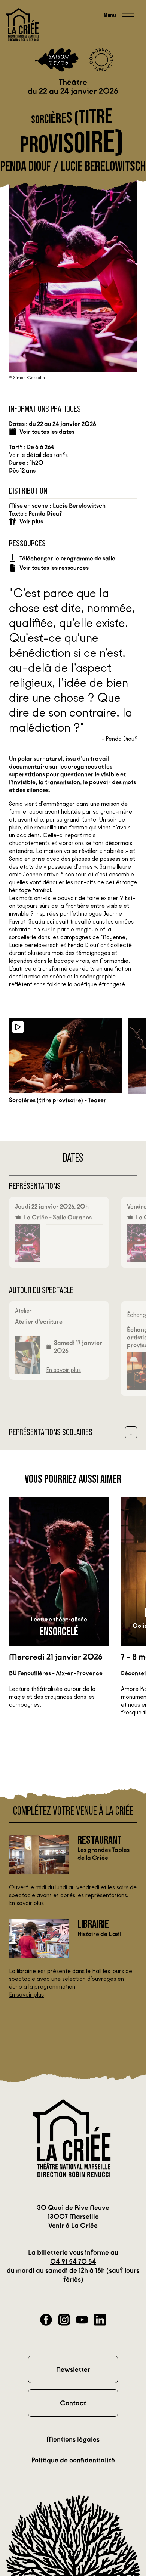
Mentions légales (73, 2439)
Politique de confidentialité (73, 2460)
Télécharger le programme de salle (67, 558)
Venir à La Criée (73, 2226)
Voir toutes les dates (47, 432)
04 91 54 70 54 (73, 2261)
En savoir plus (63, 1370)
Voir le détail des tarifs (38, 455)
